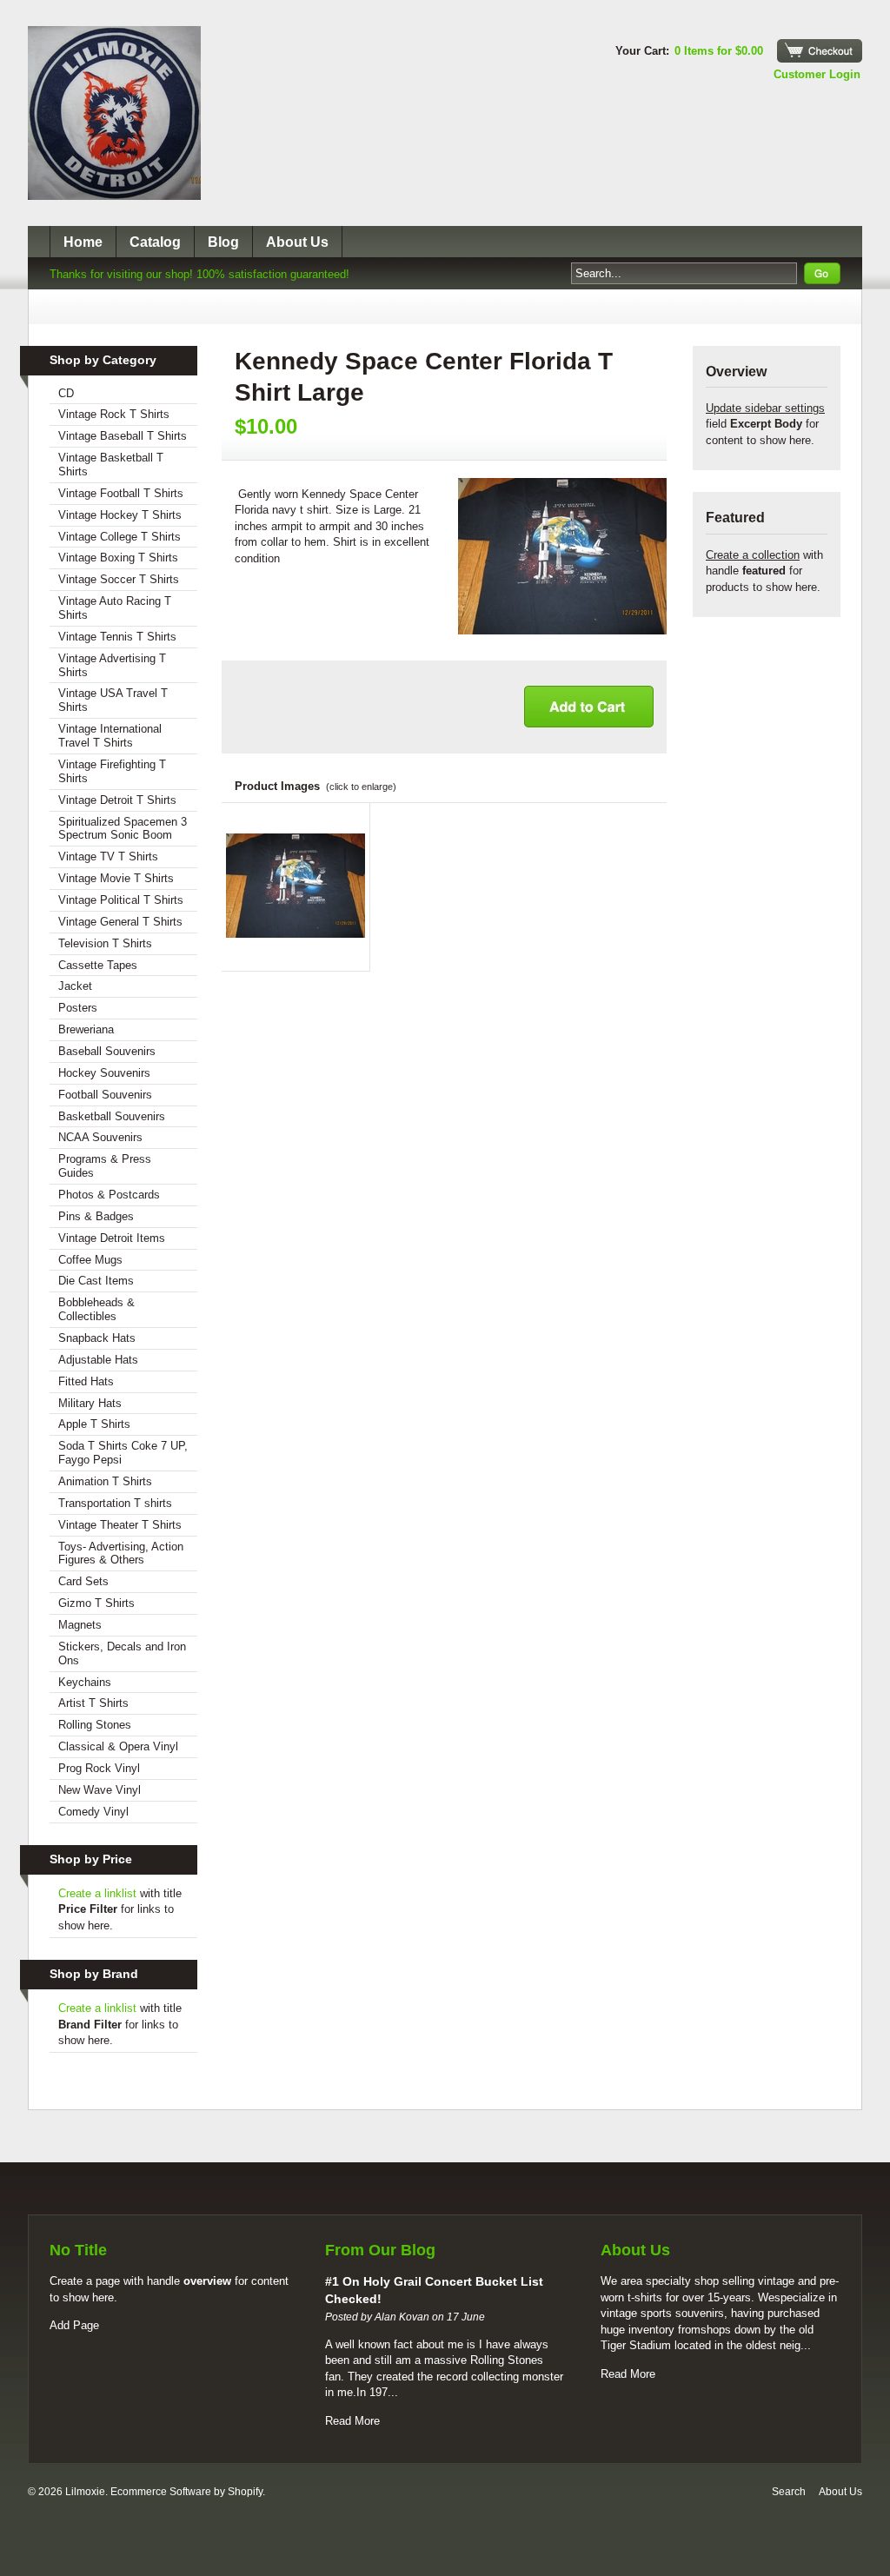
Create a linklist (97, 1893)
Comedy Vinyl (93, 1812)
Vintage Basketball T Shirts (111, 465)
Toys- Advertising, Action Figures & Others (121, 1554)
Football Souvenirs (105, 1095)
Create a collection (753, 555)
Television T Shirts (105, 943)
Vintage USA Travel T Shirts (113, 700)
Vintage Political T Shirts (121, 900)
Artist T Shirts (93, 1703)
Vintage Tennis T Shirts (117, 637)
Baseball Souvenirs (107, 1051)
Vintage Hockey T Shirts (120, 515)
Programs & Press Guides (105, 1166)
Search (789, 2492)
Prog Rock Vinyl (99, 1768)
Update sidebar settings (765, 408)
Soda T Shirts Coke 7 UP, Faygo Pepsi (123, 1453)
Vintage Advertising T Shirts (112, 665)
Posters (78, 1008)
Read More (352, 2421)
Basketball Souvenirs (112, 1116)
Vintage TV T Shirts (108, 856)
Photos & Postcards (109, 1195)
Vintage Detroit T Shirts (117, 800)
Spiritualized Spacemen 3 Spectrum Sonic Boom (123, 829)
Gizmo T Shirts (96, 1603)
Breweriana (86, 1029)
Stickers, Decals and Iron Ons (122, 1653)
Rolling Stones (95, 1725)
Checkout (820, 51)
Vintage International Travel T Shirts (110, 736)
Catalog (155, 242)
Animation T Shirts (105, 1481)
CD (66, 393)
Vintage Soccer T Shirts (119, 579)
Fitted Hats (86, 1381)
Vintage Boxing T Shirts (118, 558)
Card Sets (83, 1581)
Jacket (75, 986)
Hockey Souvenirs (104, 1073)
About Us (297, 242)
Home (83, 242)
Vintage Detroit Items (112, 1238)
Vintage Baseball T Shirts (123, 436)
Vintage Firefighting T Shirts (112, 771)
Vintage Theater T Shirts (120, 1525)
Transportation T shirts (115, 1503)
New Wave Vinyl (100, 1790)
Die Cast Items (96, 1281)
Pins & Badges (96, 1216)
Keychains (85, 1682)
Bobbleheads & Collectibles (96, 1309)
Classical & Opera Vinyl (118, 1746)
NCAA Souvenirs (100, 1137)
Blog (223, 242)
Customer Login (817, 74)
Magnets (80, 1625)
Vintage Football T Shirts (121, 493)
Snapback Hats (97, 1338)
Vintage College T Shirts (120, 537)
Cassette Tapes (98, 965)
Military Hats (90, 1403)
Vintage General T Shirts (120, 922)
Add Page (74, 2325)
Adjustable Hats (98, 1360)
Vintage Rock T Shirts (114, 414)
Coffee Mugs (90, 1260)
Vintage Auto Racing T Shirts (115, 608)
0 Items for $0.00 (719, 51)
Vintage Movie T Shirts (116, 878)
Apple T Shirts (94, 1424)
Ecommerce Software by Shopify (186, 2492)
